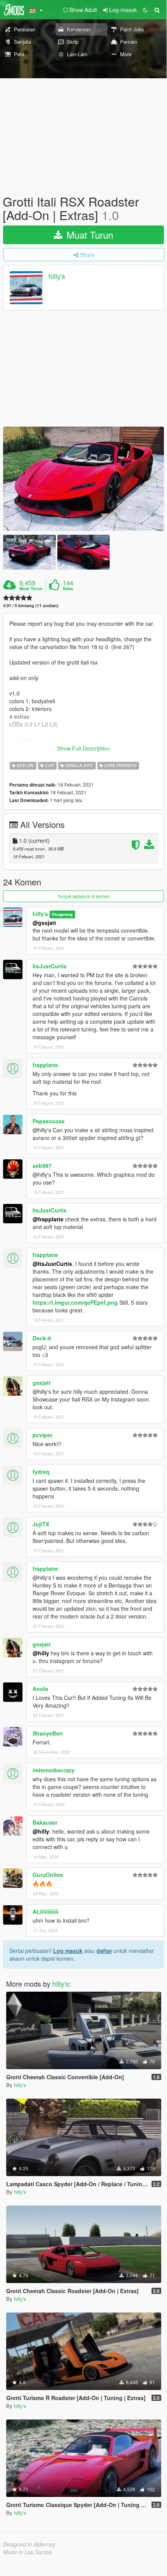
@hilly (41, 1653)
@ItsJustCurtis (52, 1264)
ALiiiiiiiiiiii (46, 1911)
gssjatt (42, 1383)
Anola (40, 1689)
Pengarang (62, 914)
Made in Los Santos (28, 2552)
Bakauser (45, 1822)
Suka (68, 589)
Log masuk (68, 1951)
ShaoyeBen (48, 1733)
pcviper (42, 1435)
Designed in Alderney (29, 2544)
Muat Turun (89, 235)
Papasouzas (49, 1121)
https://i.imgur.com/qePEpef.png (75, 1302)
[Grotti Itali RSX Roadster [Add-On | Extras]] (83, 479)
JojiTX (41, 1524)
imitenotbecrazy (54, 1770)
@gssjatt (44, 923)
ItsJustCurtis (50, 966)
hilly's (57, 276)
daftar (104, 1951)
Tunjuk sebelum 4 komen (84, 896)
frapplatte (45, 1065)
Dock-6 (42, 1338)
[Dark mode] (145, 10)
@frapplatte (48, 1219)
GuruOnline (48, 1875)
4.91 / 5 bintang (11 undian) (31, 605)
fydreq (41, 1472)
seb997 (42, 1166)
